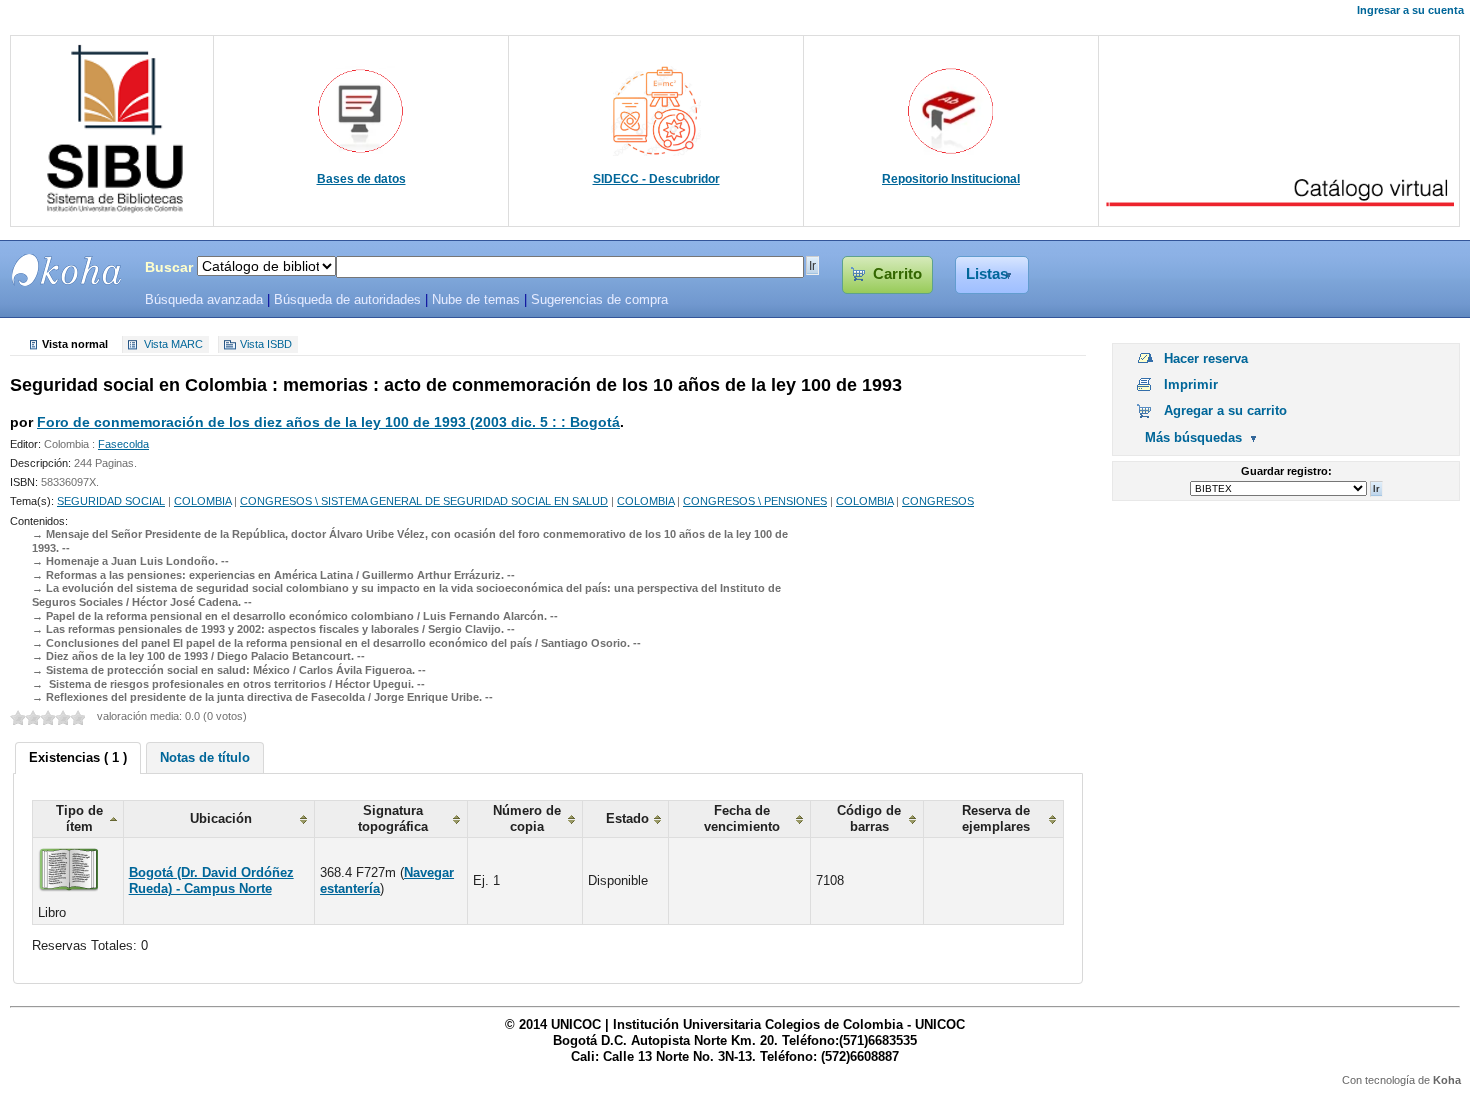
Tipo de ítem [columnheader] (79, 818)
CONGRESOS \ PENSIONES (755, 501)
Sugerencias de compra (599, 300)
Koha (1447, 1080)
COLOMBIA (202, 501)
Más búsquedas (1193, 437)
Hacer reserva (1206, 358)
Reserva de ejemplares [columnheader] (996, 818)
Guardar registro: (1286, 471)
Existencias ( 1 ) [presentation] (78, 757)
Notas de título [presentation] (205, 757)
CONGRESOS (938, 501)
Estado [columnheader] (627, 818)
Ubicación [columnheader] (221, 818)
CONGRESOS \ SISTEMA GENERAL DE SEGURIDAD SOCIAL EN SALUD (424, 501)
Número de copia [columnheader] (527, 818)
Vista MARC (173, 345)
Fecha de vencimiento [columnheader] (742, 818)
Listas (987, 274)
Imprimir (1191, 384)
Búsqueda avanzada (204, 300)
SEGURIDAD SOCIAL (111, 501)
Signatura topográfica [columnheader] (393, 818)
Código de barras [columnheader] (869, 818)
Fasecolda (123, 444)
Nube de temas (476, 300)
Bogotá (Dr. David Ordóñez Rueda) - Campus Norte (211, 880)
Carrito (897, 274)
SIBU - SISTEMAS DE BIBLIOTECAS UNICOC (67, 270)
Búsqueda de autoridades (347, 300)
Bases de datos (361, 179)
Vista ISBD (266, 345)
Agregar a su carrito (1225, 410)
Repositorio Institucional (951, 179)
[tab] (78, 758)
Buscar (169, 267)
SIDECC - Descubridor (656, 179)
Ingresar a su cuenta (1410, 10)
